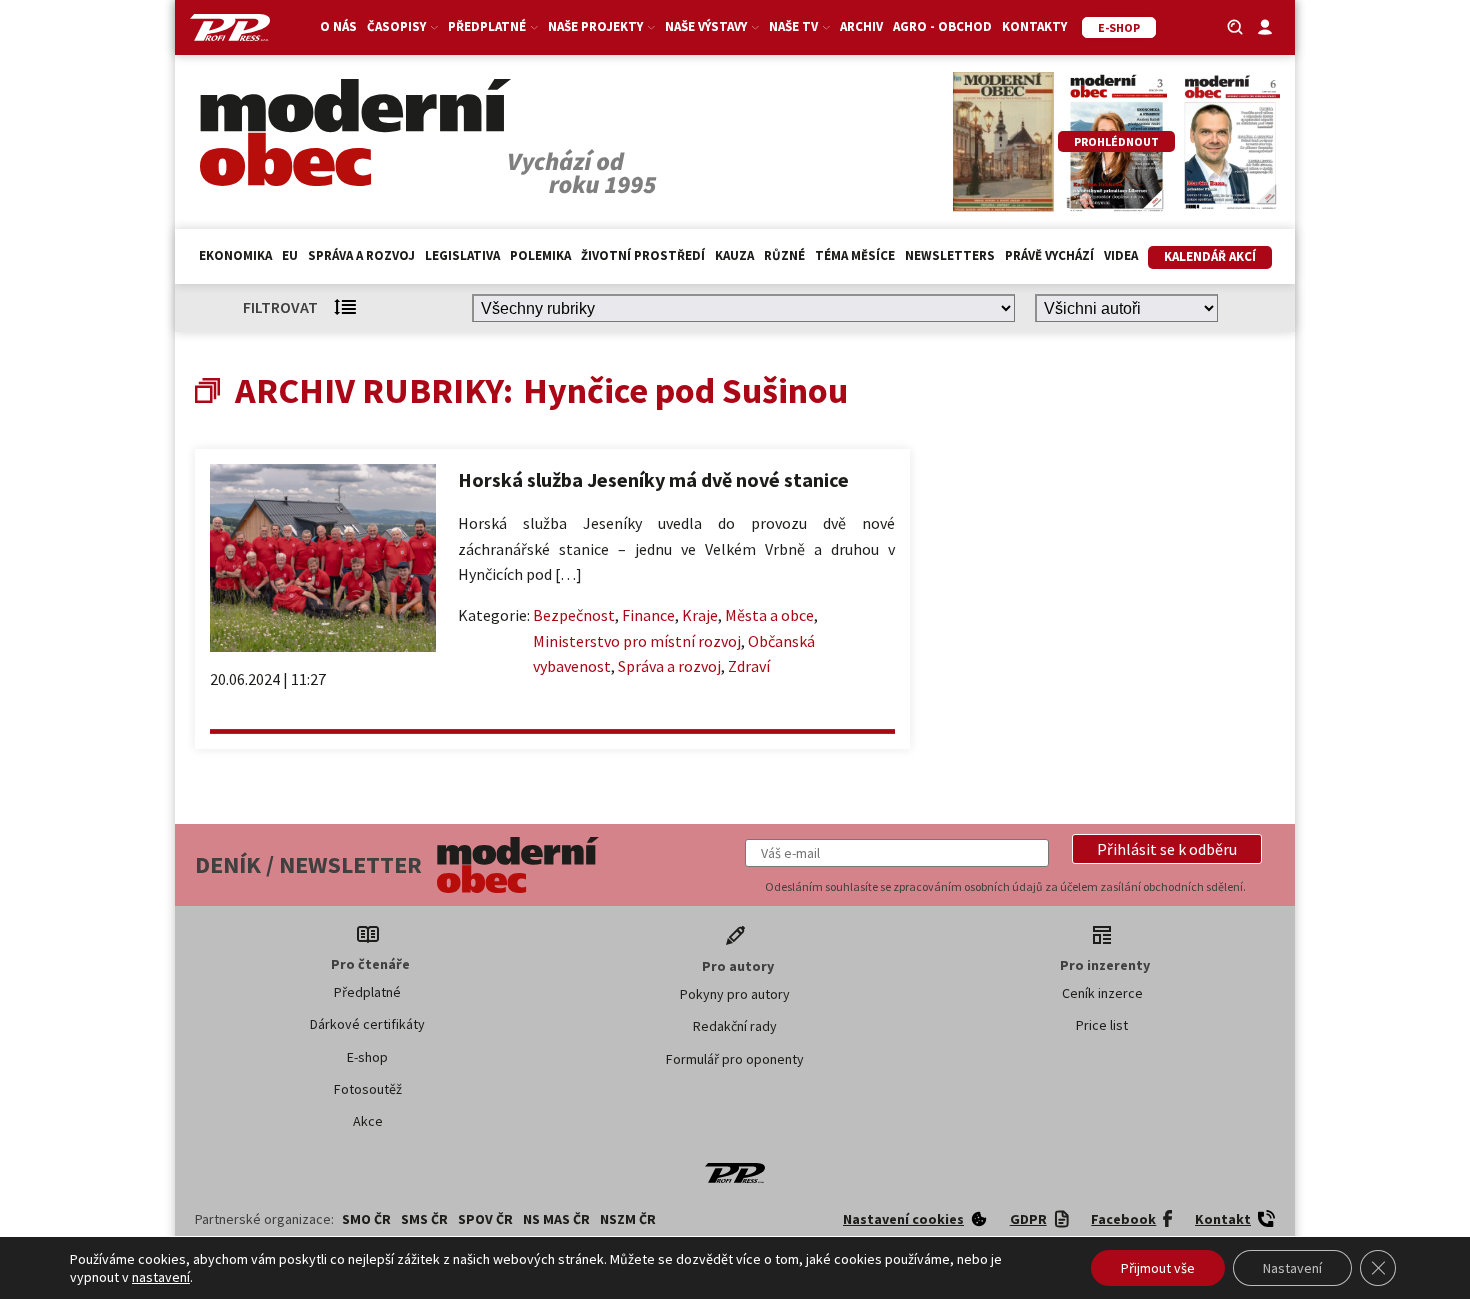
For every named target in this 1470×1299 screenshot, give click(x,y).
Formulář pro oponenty (735, 1059)
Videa (1121, 255)
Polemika (540, 255)
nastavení (161, 1277)
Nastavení (1292, 1268)
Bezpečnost (574, 615)
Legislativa (462, 255)
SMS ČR (424, 1219)
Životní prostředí (643, 255)
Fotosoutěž (368, 1089)
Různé (784, 255)
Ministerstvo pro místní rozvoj (637, 641)
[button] (1167, 849)
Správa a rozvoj (361, 255)
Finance (648, 615)
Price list (1102, 1025)
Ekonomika (235, 255)
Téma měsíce (855, 255)
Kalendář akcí (1210, 256)
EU (290, 255)
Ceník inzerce (1102, 993)
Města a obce (769, 615)
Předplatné (367, 992)
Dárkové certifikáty (367, 1024)
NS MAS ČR (556, 1219)
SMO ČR (366, 1219)
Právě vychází (1049, 255)
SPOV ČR (485, 1219)
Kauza (734, 255)
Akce (368, 1121)
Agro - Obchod (942, 26)
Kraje (700, 615)
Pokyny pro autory (735, 994)
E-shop (367, 1057)
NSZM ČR (628, 1219)
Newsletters (950, 255)
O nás (338, 26)
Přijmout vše (1158, 1268)
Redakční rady (735, 1026)
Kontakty (1034, 26)
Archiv (861, 26)
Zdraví (749, 666)
